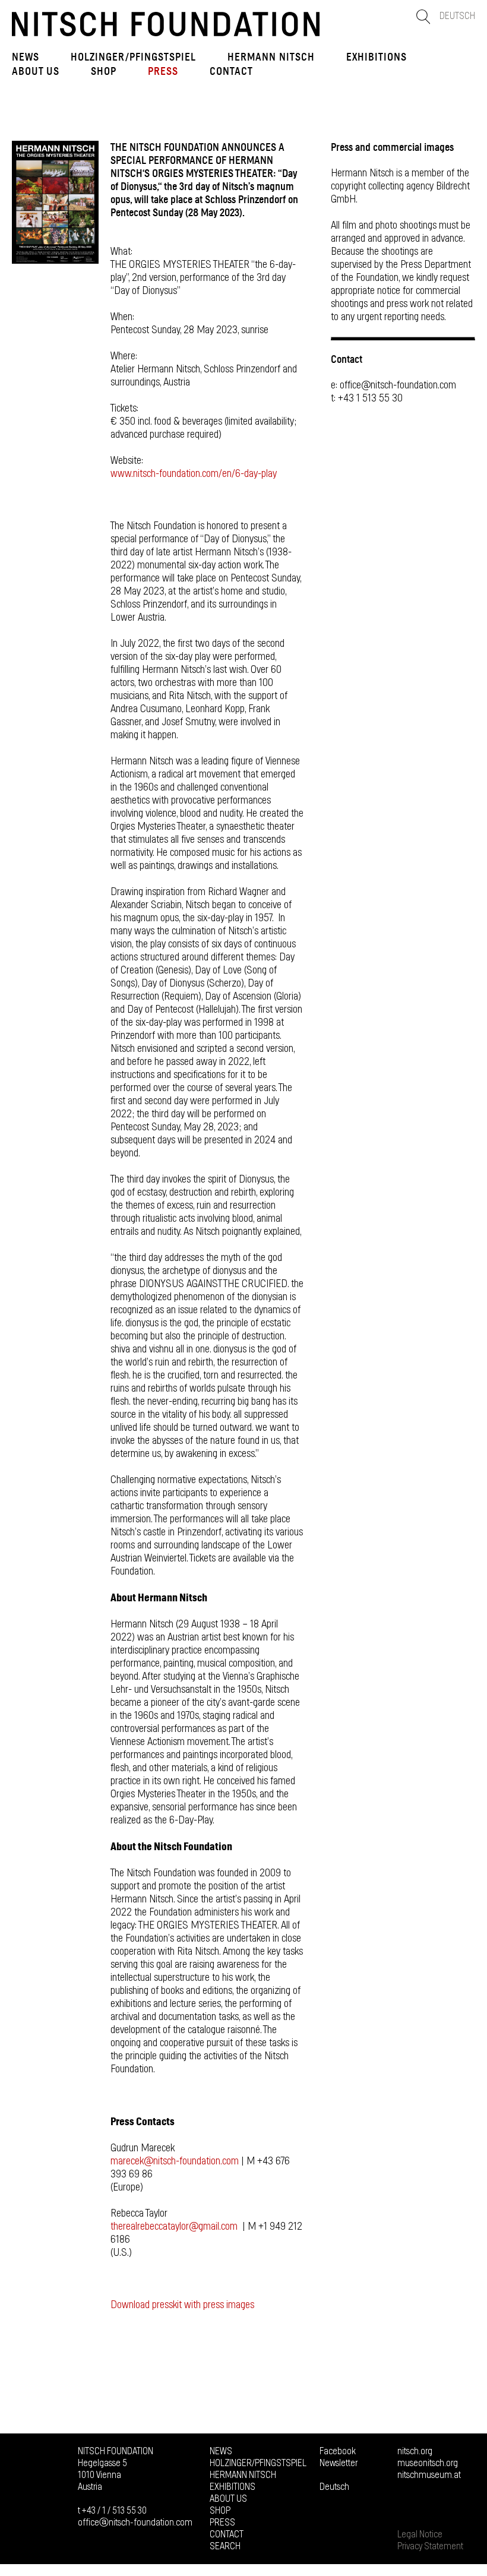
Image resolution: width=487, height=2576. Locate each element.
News (26, 57)
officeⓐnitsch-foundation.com (135, 2523)
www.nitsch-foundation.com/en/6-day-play (194, 474)
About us (36, 71)
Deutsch (457, 16)
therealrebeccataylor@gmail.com (174, 2227)
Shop (104, 71)
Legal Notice (420, 2534)
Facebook (338, 2451)
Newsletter (339, 2463)
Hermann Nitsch (271, 57)
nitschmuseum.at (429, 2475)
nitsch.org (415, 2451)
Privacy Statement (430, 2546)
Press (163, 71)
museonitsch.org (428, 2463)
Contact (231, 71)
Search (225, 2546)
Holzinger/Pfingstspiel (133, 57)
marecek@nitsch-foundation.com (175, 2161)
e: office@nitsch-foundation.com (393, 385)
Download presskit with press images (182, 2305)
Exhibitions (377, 57)
